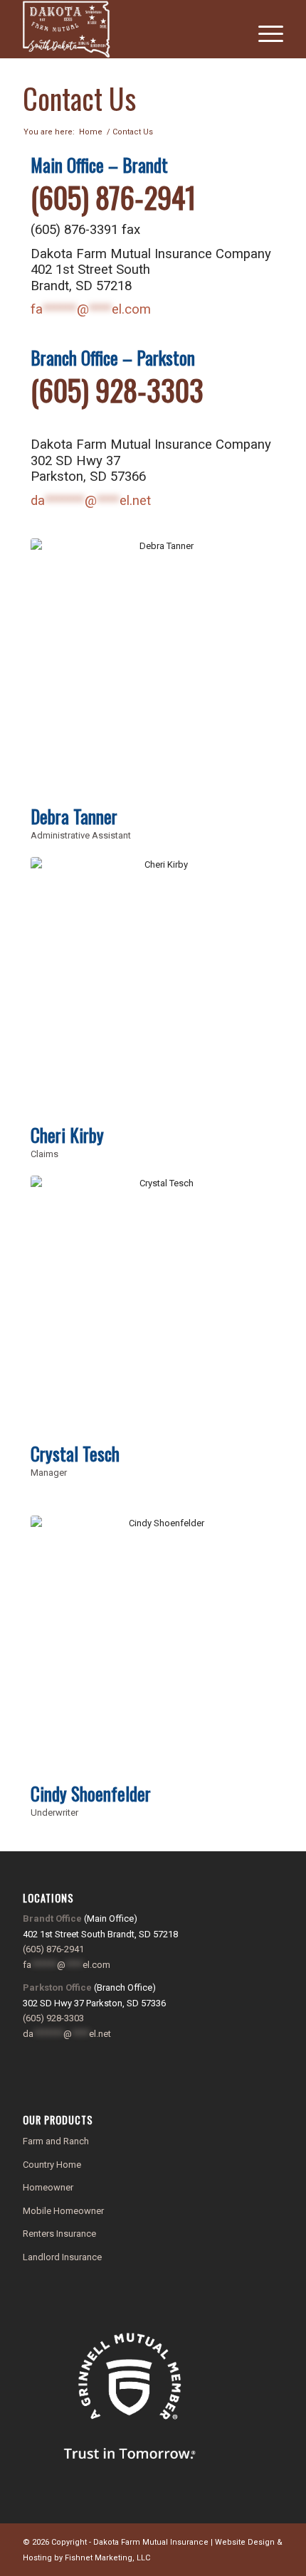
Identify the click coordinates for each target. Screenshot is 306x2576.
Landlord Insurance (62, 2257)
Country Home (52, 2165)
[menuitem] (264, 29)
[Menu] (264, 29)
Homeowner (48, 2187)
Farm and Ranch (56, 2141)
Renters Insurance (59, 2234)
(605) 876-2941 (113, 197)
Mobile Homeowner (63, 2211)
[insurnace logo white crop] (127, 29)
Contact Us (79, 98)
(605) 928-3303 (117, 390)
